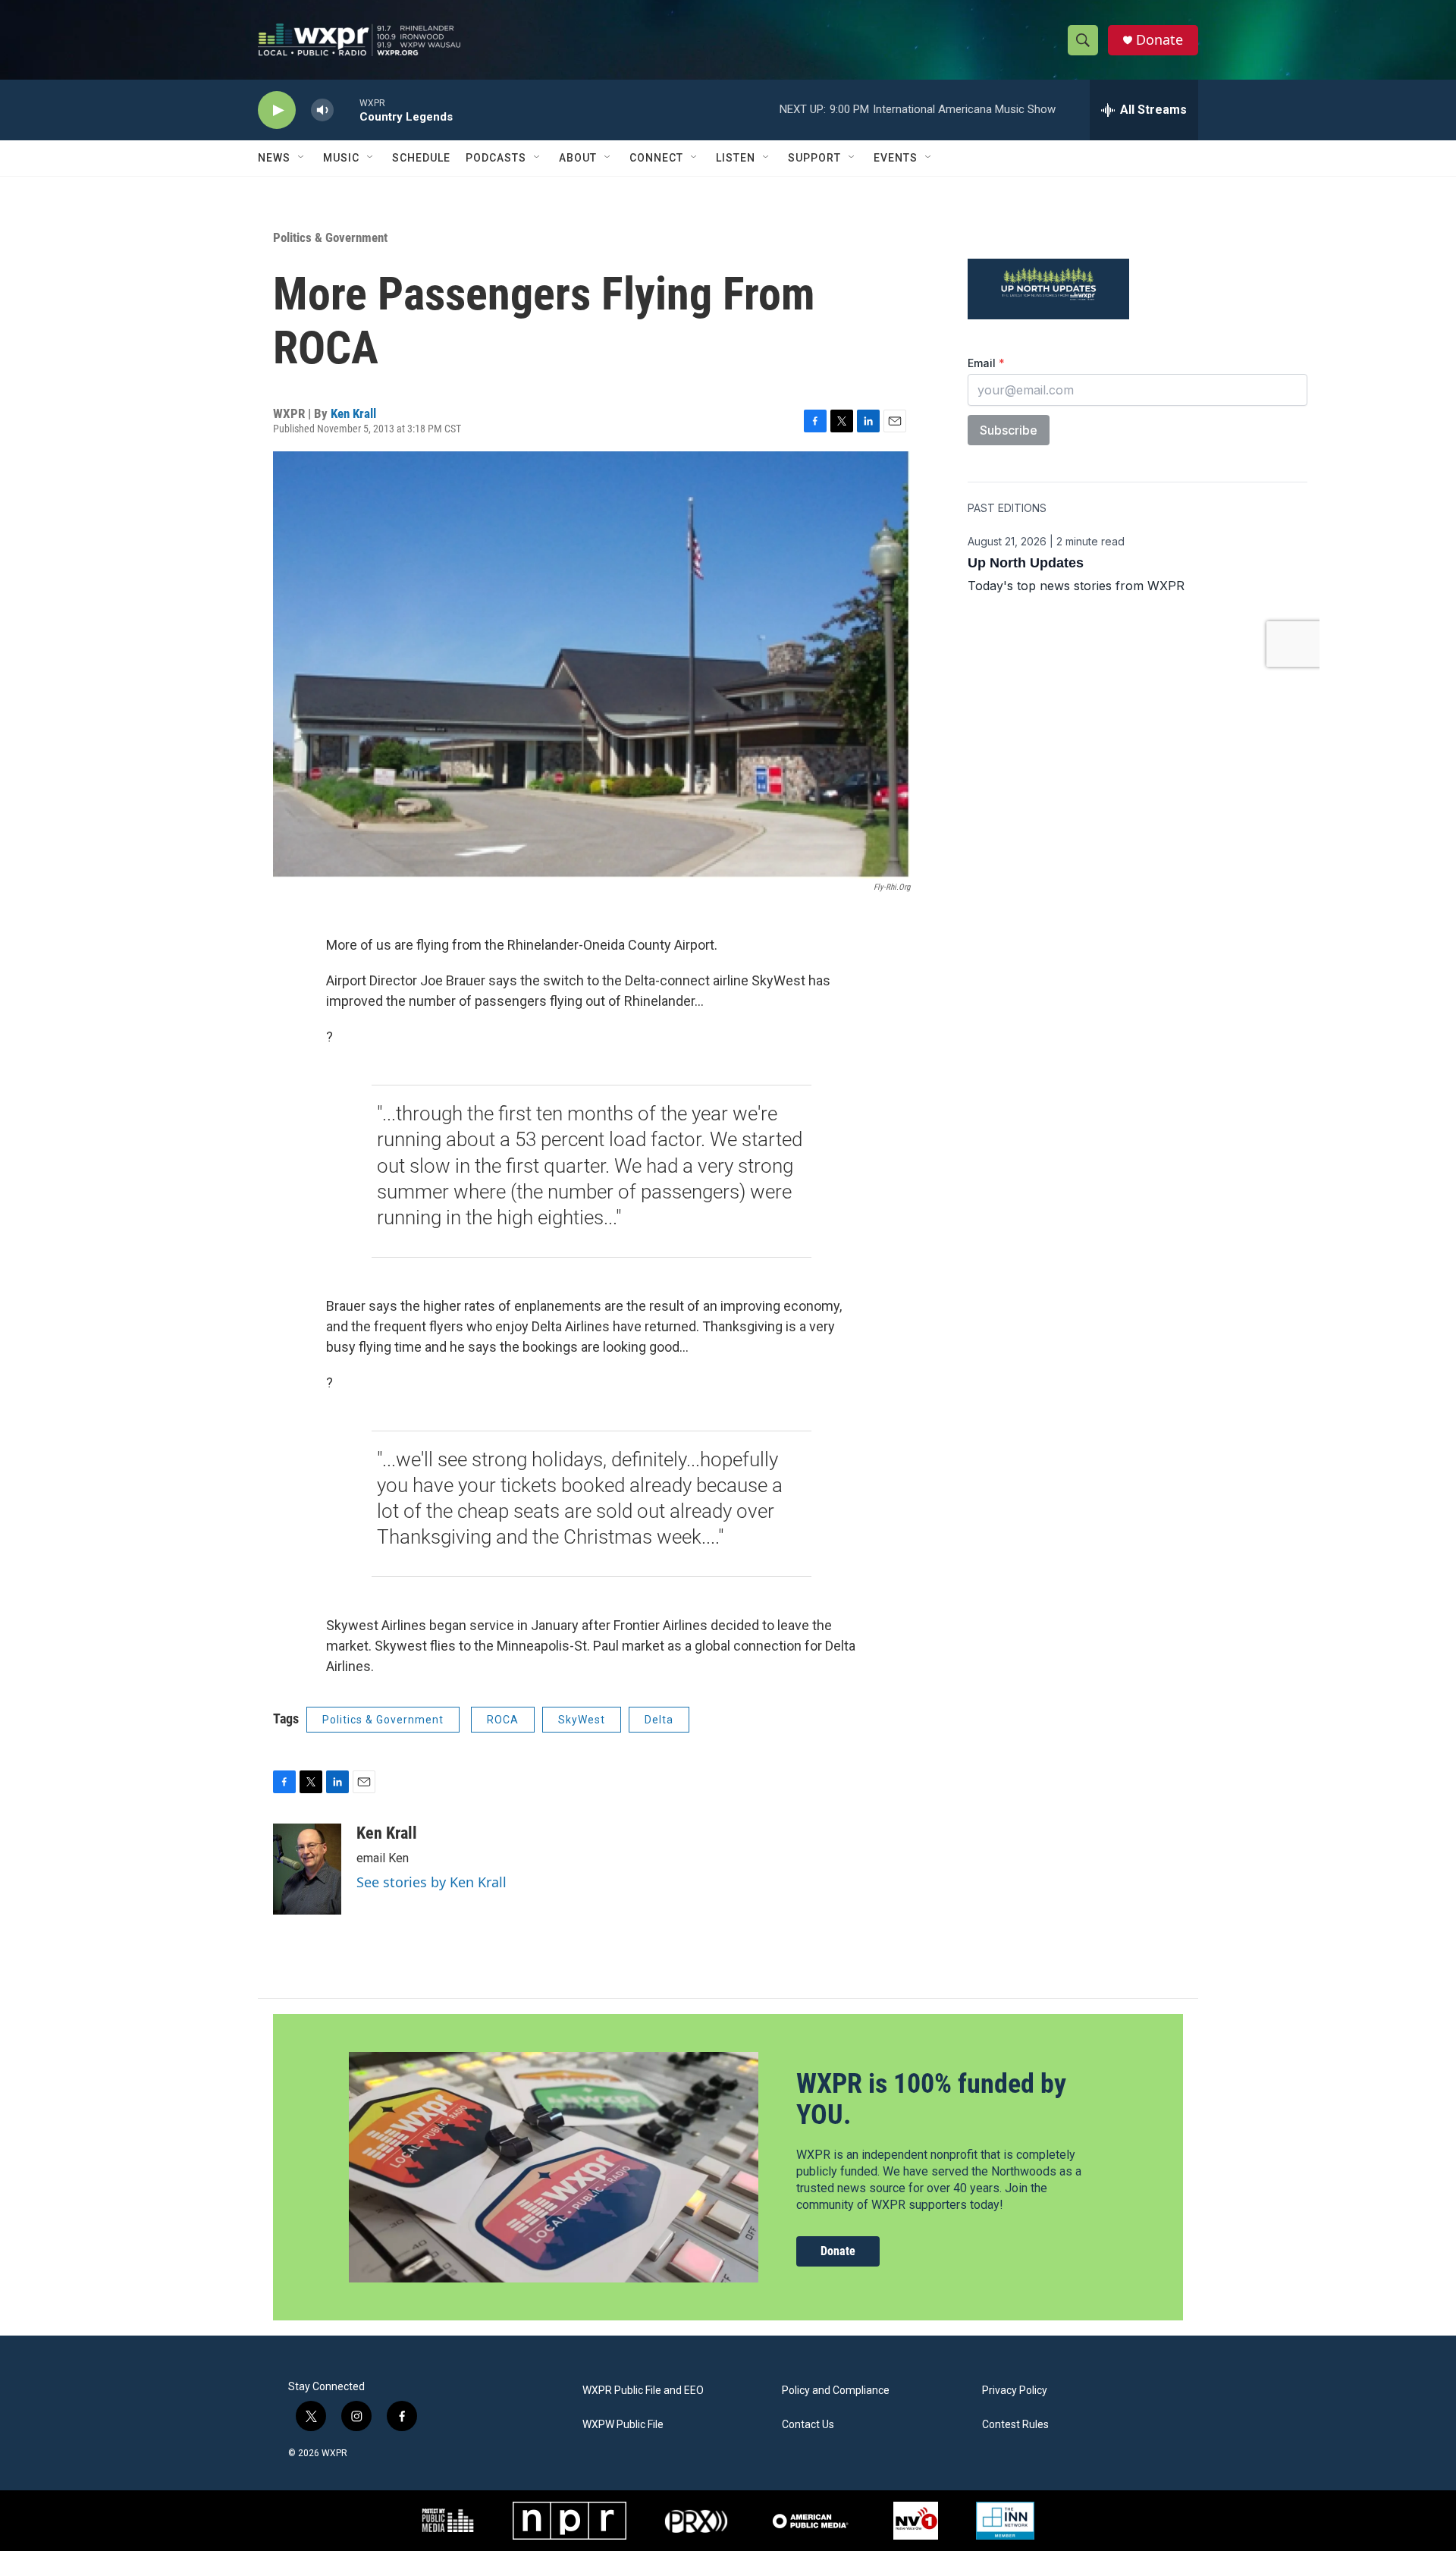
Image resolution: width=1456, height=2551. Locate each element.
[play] (277, 110)
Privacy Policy (1015, 2391)
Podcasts (496, 158)
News (274, 158)
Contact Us (808, 2425)
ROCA (503, 1720)
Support (814, 158)
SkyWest (582, 1720)
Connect (656, 158)
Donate (1159, 40)
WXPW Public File (623, 2425)
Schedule (421, 158)
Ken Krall (353, 413)
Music (341, 158)
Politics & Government (330, 237)
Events (896, 158)
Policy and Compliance (836, 2391)
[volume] (322, 110)
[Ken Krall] (307, 1869)
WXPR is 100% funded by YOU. (931, 2099)
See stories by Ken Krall (431, 1882)
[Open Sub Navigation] (302, 158)
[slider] (347, 110)
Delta (659, 1720)
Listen (736, 158)
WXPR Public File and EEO (643, 2391)
